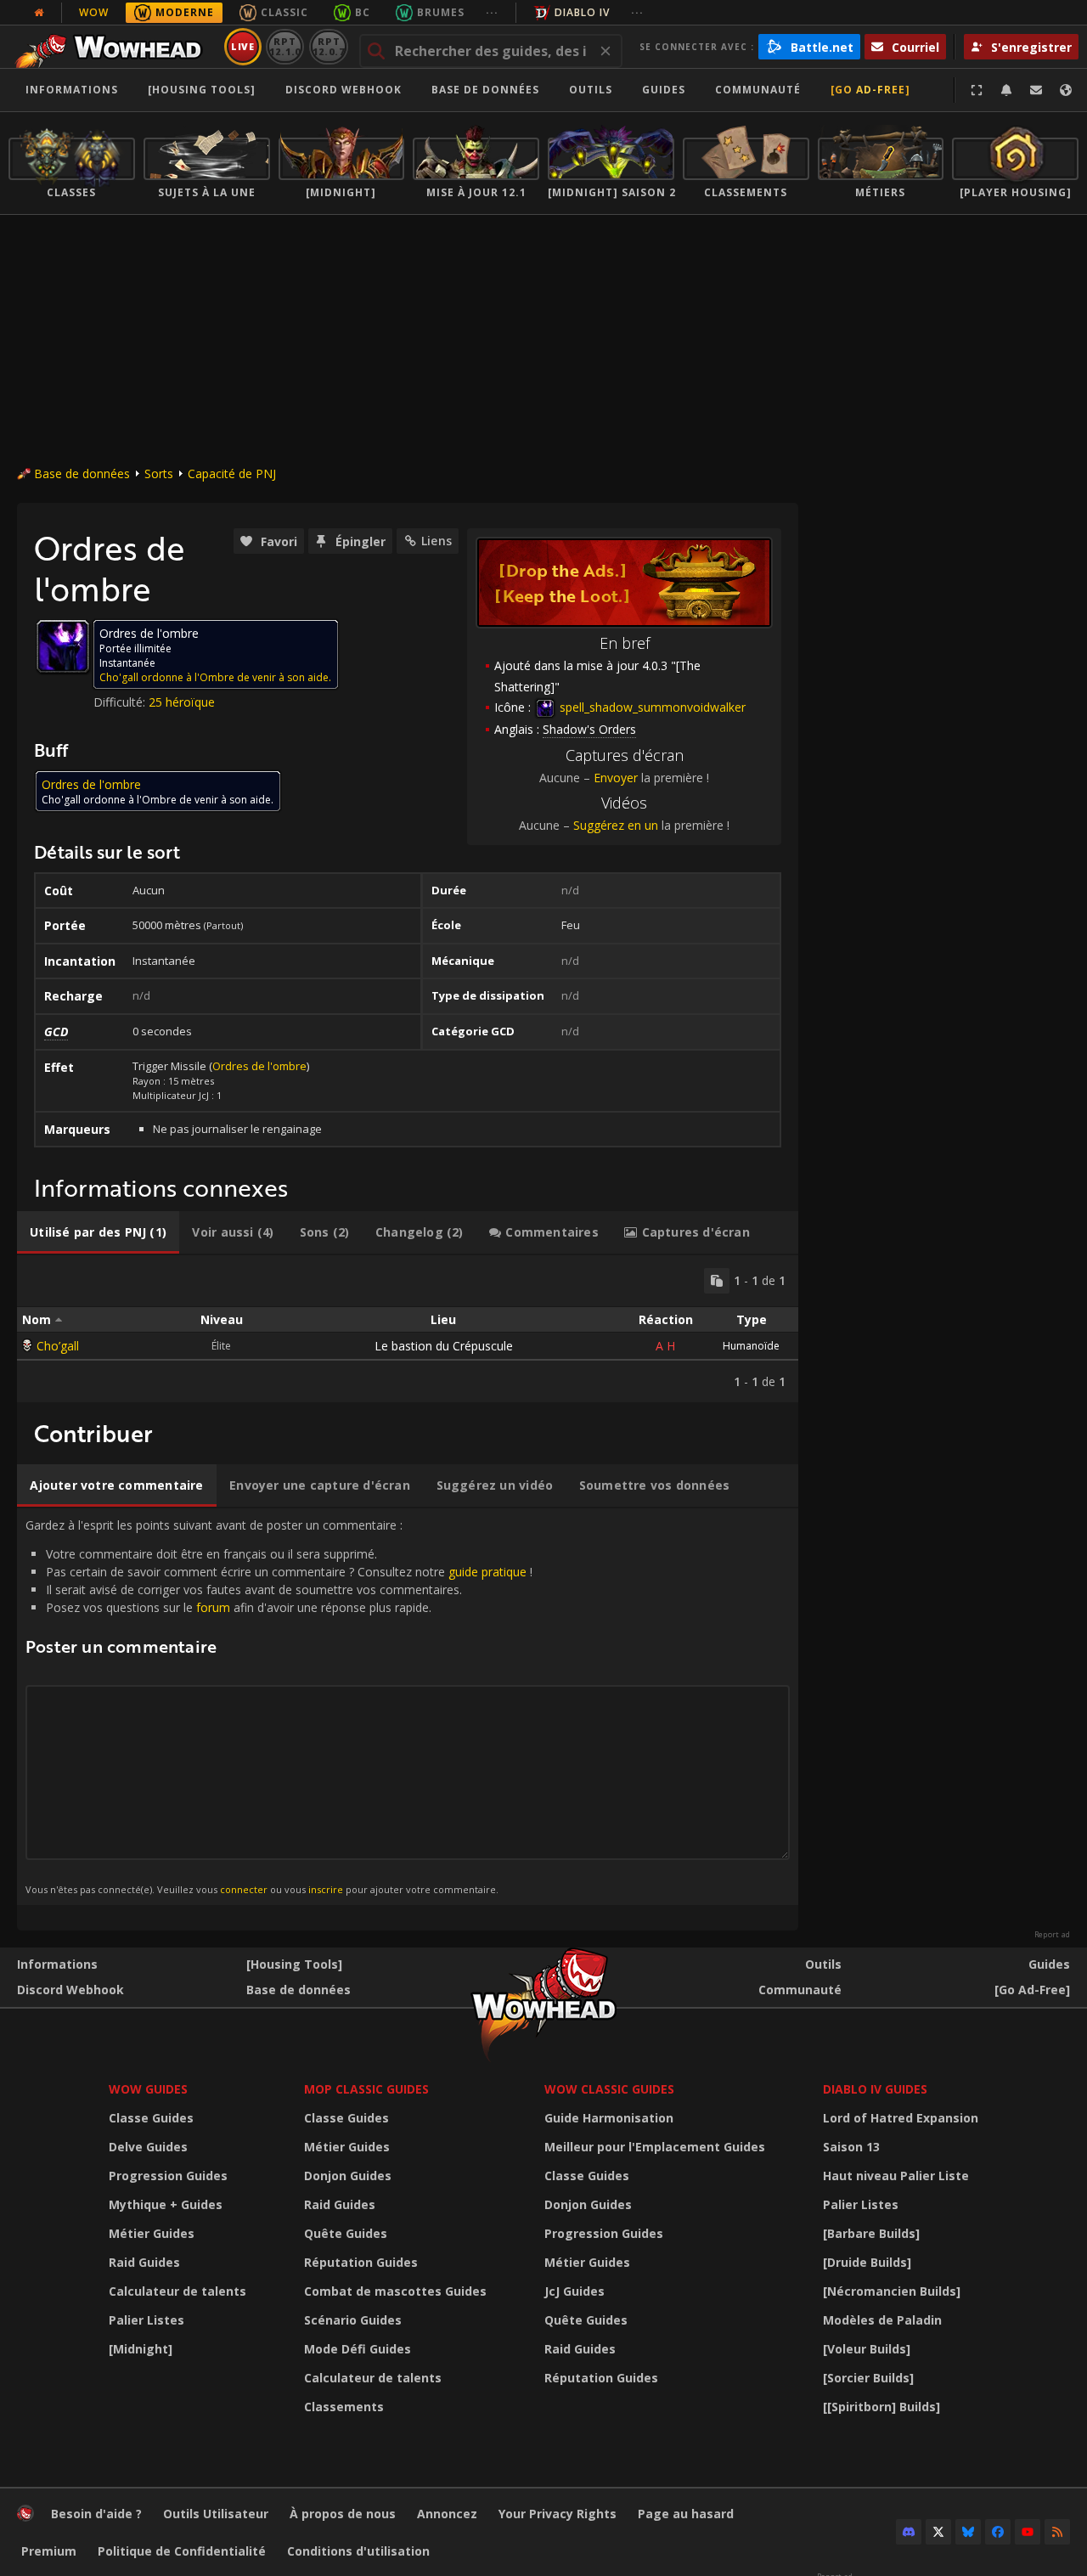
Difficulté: (121, 702)
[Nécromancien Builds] (892, 2291)
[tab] (98, 1232)
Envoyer (616, 778)
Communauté (758, 90)
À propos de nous (343, 2514)
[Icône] (63, 646)
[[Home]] (113, 47)
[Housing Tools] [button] (202, 90)
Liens (436, 541)
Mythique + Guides (166, 2204)
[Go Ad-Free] (870, 90)
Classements (344, 2407)
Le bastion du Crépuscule (444, 1346)
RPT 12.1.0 (285, 46)
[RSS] (1057, 2532)
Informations (72, 90)
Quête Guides (346, 2233)
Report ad (1052, 1935)
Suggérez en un (616, 825)
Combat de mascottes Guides (395, 2291)
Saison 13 (851, 2147)
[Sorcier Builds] (868, 2378)
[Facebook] (998, 2532)
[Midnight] (141, 2349)
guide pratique (487, 1572)
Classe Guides (151, 2118)
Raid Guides (144, 2262)
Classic (284, 12)
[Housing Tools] (294, 1964)
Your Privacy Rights (558, 2514)
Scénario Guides (353, 2320)
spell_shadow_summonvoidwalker (651, 707)
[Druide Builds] (867, 2262)
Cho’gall (58, 1346)
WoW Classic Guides (609, 2089)
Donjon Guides (348, 2176)
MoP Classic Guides (366, 2089)
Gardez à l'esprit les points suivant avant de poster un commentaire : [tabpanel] (279, 1706)
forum (213, 1607)
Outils (823, 1964)
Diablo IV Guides (875, 2089)
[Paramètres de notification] (1006, 90)
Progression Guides (168, 2176)
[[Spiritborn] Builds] (881, 2407)
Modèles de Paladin (882, 2320)
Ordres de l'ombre (259, 1066)
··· (492, 12)
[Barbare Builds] (871, 2233)
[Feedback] (1036, 90)
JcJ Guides (574, 2291)
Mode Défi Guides (358, 2349)
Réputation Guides (361, 2262)
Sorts (159, 473)
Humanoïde (751, 1346)
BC (363, 12)
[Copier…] (717, 1281)
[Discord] (909, 2532)
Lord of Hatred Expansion (901, 2118)
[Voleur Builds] (867, 2349)
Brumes (441, 12)
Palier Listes (146, 2320)
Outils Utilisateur (216, 2514)
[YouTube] (1028, 2532)
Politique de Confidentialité (182, 2551)
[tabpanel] (408, 1329)
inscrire (326, 1889)
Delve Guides (148, 2147)
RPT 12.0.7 (328, 46)
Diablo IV (582, 12)
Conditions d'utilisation (358, 2551)
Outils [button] (591, 90)
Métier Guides (152, 2233)
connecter (244, 1889)
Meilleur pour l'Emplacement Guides (655, 2147)
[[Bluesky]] (968, 2532)
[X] (938, 2532)
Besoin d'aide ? (96, 2514)
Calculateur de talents (177, 2291)
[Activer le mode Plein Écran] (977, 90)
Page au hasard (686, 2514)
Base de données (485, 90)
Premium (49, 2551)
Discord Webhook (344, 90)
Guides (664, 90)
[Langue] (1066, 90)
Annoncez (447, 2514)
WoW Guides (148, 2089)
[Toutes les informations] (39, 13)
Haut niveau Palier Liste (896, 2176)
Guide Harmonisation (609, 2118)
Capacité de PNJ (232, 473)
